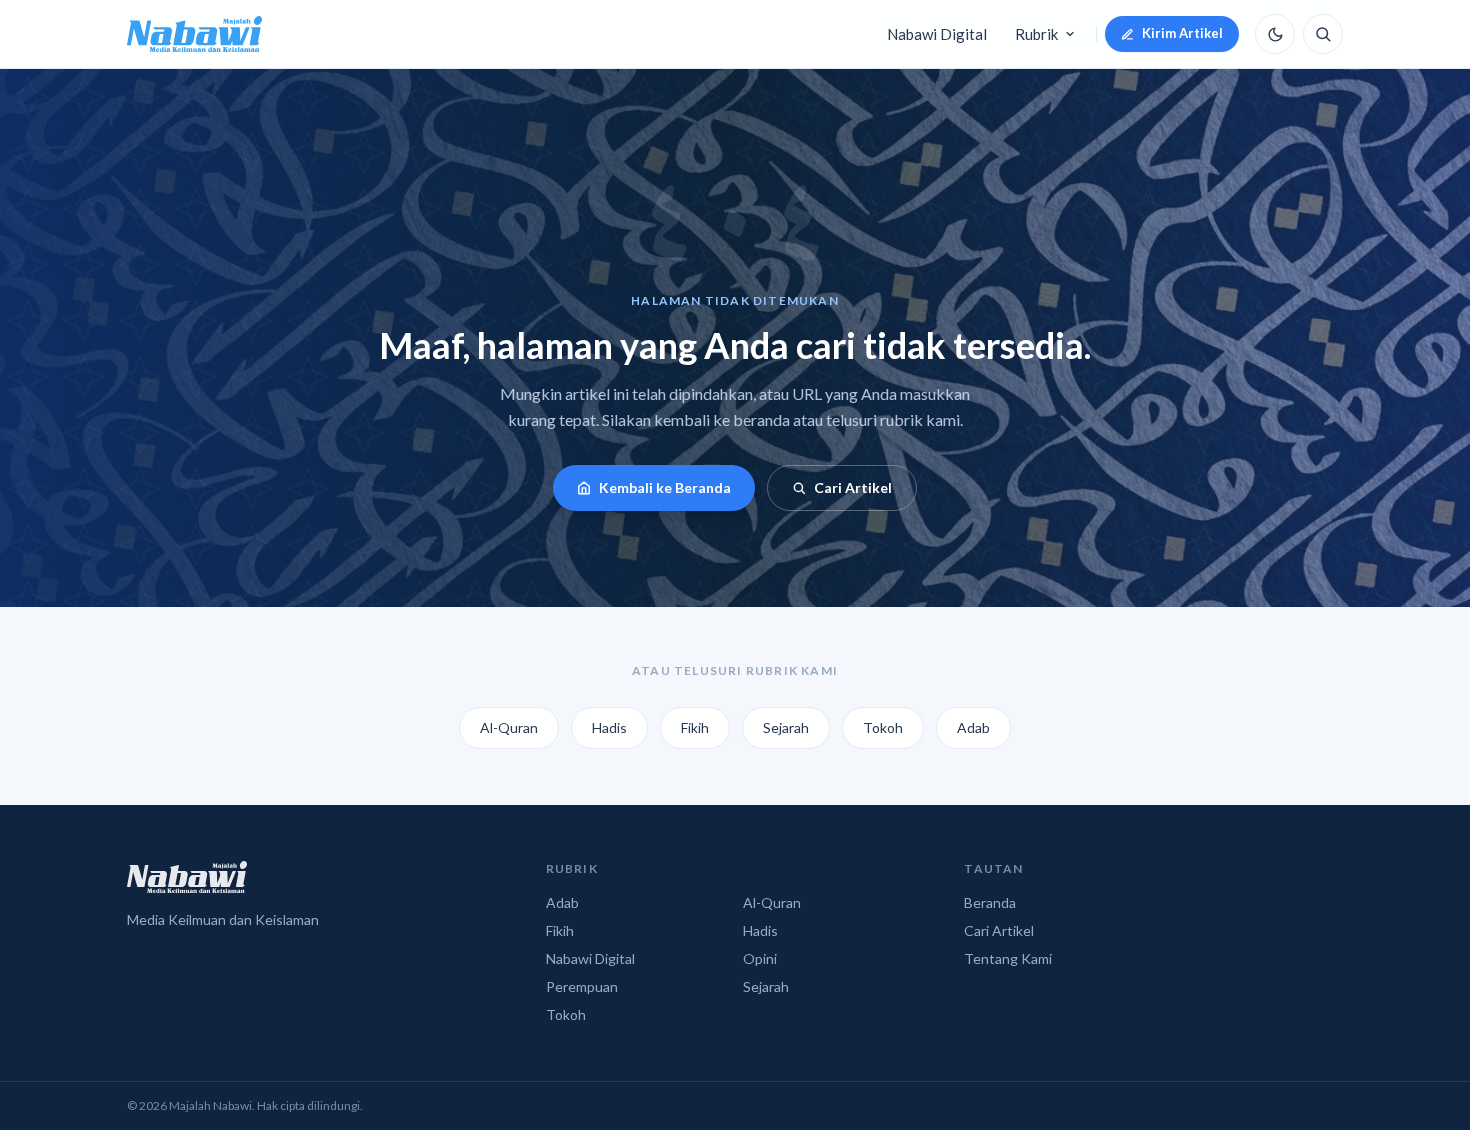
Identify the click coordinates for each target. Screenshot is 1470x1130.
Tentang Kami (1008, 958)
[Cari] (1323, 34)
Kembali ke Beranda (665, 487)
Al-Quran (509, 727)
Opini (760, 958)
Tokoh (883, 727)
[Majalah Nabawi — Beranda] (194, 34)
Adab (973, 727)
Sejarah (786, 727)
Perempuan (582, 986)
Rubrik (1036, 34)
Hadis (609, 727)
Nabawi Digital (937, 34)
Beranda (990, 902)
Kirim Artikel (1182, 33)
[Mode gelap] (1275, 34)
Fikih (695, 727)
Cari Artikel (853, 487)
